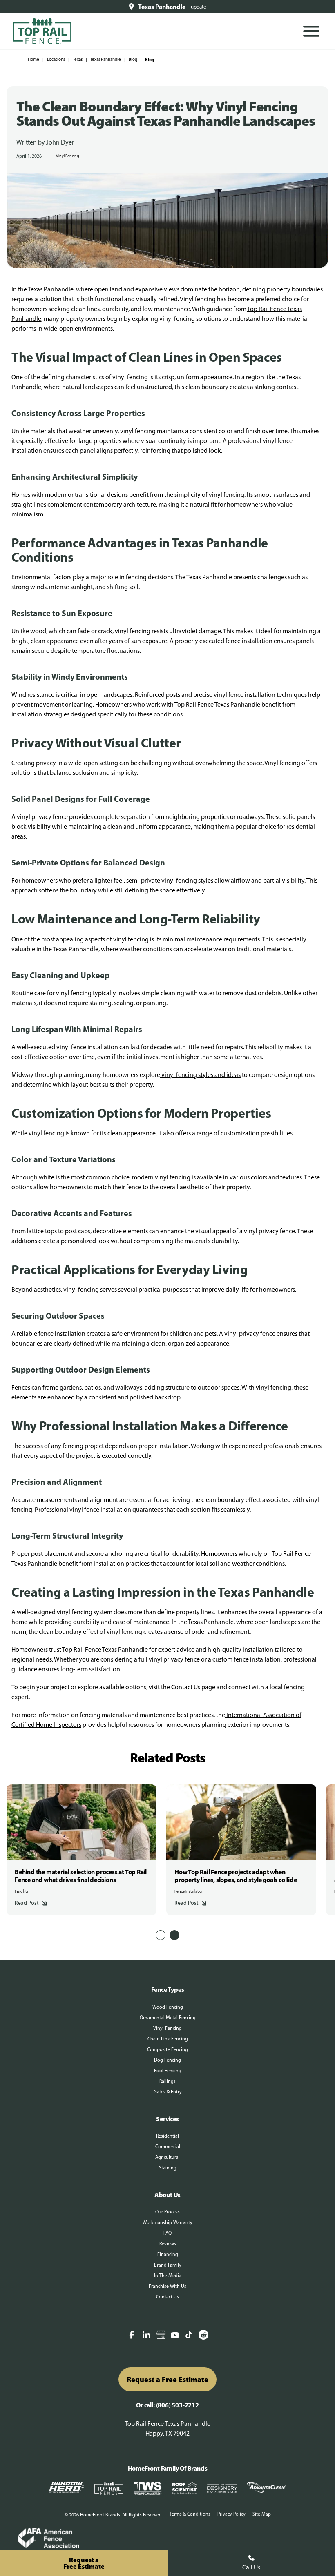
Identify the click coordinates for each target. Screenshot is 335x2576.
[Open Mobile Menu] (311, 31)
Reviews (168, 2244)
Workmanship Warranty (167, 2222)
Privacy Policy (231, 2514)
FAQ (167, 2233)
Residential (167, 2136)
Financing (168, 2254)
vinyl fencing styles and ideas (200, 1075)
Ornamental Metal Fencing (168, 2018)
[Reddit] (203, 2336)
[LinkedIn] (146, 2336)
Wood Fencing (168, 2007)
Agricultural (167, 2157)
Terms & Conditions (190, 2514)
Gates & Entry (168, 2092)
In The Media (168, 2276)
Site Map (262, 2514)
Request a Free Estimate (167, 2379)
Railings (167, 2081)
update (199, 7)
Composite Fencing (167, 2049)
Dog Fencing (167, 2060)
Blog (133, 59)
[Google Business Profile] (161, 2336)
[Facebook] (132, 2336)
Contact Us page (193, 1687)
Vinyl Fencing (68, 156)
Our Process (167, 2212)
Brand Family (168, 2265)
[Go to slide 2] (174, 1935)
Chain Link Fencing (168, 2039)
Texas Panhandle (106, 59)
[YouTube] (175, 2336)
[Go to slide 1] (161, 1935)
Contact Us (167, 2297)
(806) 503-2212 (178, 2405)
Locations (56, 59)
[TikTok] (189, 2336)
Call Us (251, 2567)
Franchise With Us (167, 2286)
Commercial (168, 2147)
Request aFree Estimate (84, 2563)
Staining (168, 2168)
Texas (78, 59)
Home (33, 59)
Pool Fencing (168, 2071)
